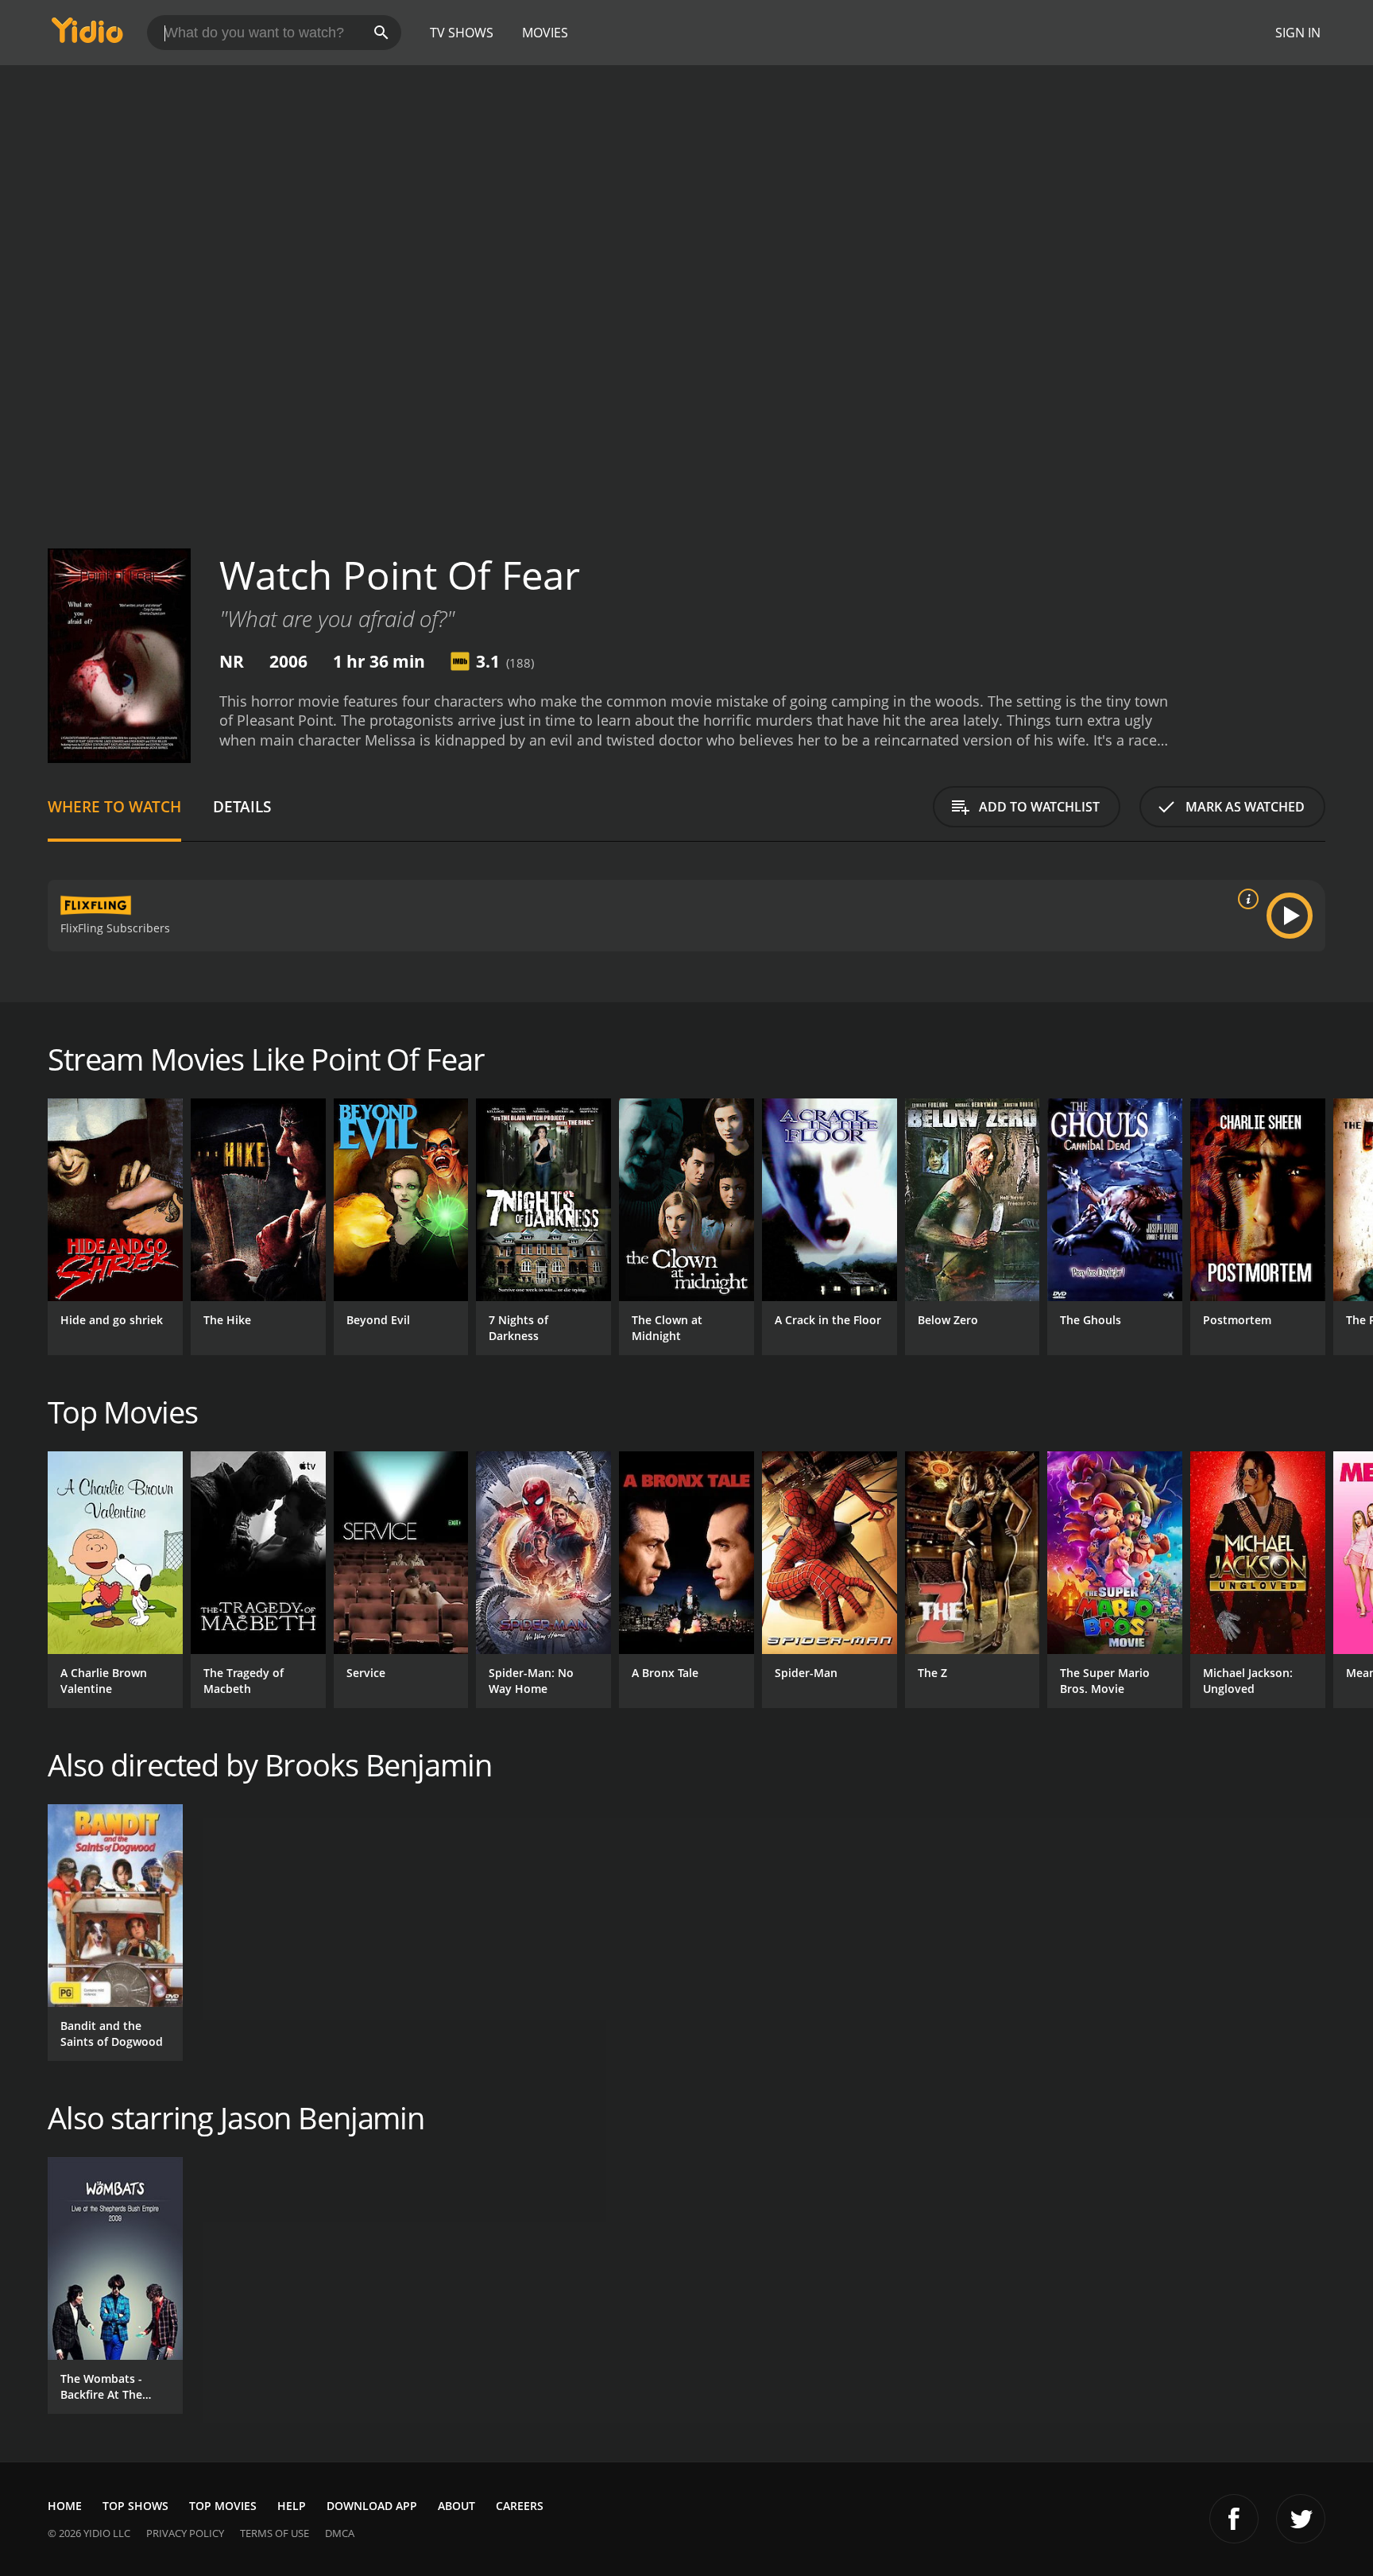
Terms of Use (275, 2533)
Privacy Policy (185, 2533)
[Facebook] (1234, 2519)
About (456, 2506)
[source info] (1245, 899)
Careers (520, 2506)
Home (65, 2506)
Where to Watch (114, 806)
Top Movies (223, 2506)
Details (242, 806)
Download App (372, 2506)
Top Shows (135, 2506)
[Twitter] (1301, 2519)
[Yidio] (87, 35)
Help (292, 2506)
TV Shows (462, 33)
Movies (545, 33)
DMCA (340, 2533)
